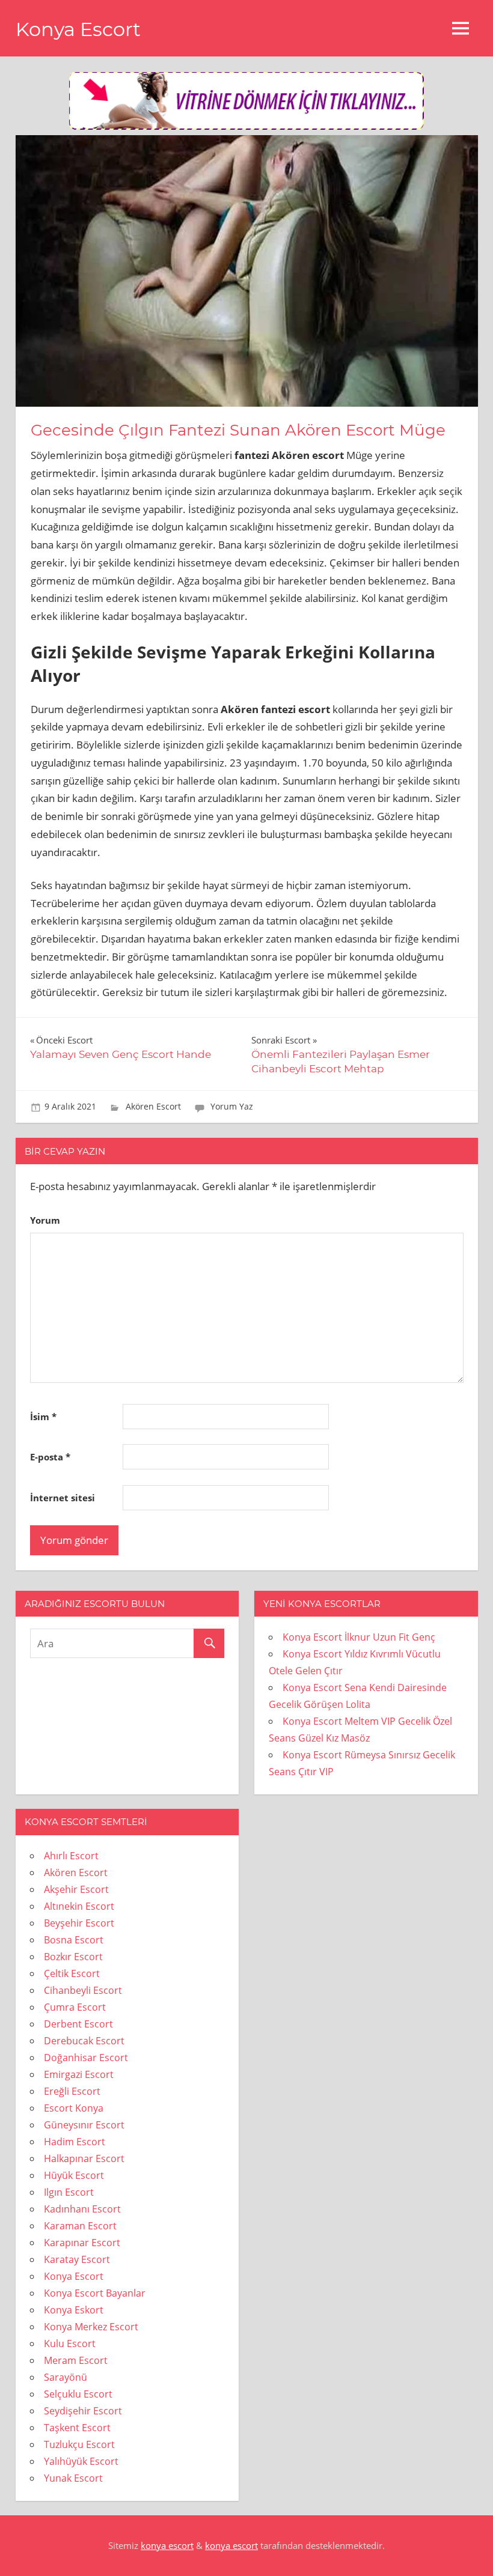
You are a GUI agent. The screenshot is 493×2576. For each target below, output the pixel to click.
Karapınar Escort (82, 2243)
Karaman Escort (80, 2226)
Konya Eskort (74, 2310)
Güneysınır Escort (84, 2125)
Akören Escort (153, 1106)
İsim (43, 1417)
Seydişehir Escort (83, 2411)
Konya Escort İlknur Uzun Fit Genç (359, 1637)
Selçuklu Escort (78, 2394)
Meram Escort (76, 2360)
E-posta (50, 1457)
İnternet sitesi (63, 1498)
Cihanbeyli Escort (83, 1990)
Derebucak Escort (84, 2041)
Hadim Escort (75, 2142)
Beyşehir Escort (79, 1923)
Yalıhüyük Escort (81, 2461)
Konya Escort (78, 29)
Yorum (45, 1220)
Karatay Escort (77, 2259)
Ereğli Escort (72, 2091)
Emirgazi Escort (79, 2074)
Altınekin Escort (79, 1906)
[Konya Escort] (246, 126)
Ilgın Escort (69, 2192)
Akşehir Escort (76, 1889)
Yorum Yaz (232, 1106)
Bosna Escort (74, 1940)
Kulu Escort (70, 2344)
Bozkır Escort (73, 1957)
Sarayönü (66, 2377)
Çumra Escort (75, 2007)
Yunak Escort (73, 2478)
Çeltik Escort (72, 1973)
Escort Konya (74, 2108)
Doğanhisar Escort (86, 2058)
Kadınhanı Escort (82, 2209)
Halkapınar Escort (84, 2158)
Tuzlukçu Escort (79, 2444)
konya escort (167, 2545)
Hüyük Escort (74, 2175)
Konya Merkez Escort (91, 2327)
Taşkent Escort (77, 2428)
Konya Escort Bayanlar (95, 2293)
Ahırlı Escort (71, 1856)
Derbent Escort (78, 2024)
